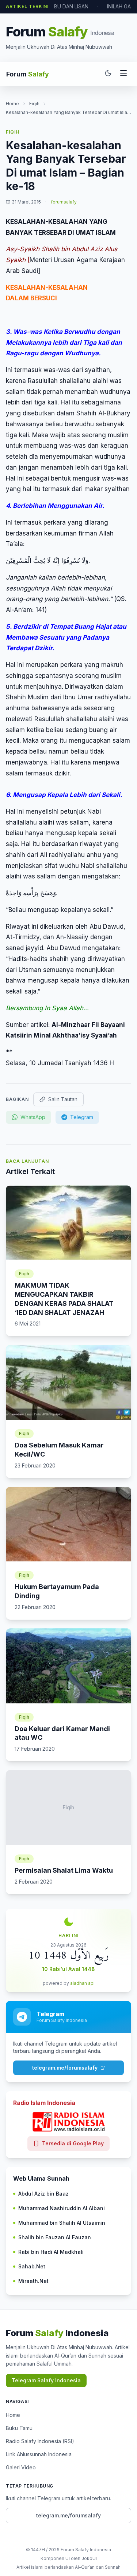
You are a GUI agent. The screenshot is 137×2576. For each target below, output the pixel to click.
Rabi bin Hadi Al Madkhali (51, 2252)
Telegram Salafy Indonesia (46, 2380)
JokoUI (89, 2558)
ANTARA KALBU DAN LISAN (56, 6)
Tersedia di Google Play (73, 2143)
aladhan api (82, 1983)
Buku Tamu (19, 2428)
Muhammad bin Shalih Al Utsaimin (62, 2223)
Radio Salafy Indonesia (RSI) (40, 2441)
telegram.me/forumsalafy (65, 2068)
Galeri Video (21, 2467)
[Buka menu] (123, 74)
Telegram (82, 1117)
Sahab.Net (32, 2266)
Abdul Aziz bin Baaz (43, 2194)
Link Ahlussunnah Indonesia (39, 2454)
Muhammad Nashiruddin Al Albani (62, 2208)
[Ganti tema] (108, 74)
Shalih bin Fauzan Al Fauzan (55, 2237)
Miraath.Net (33, 2281)
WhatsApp (33, 1117)
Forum (28, 74)
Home (12, 104)
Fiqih (34, 104)
